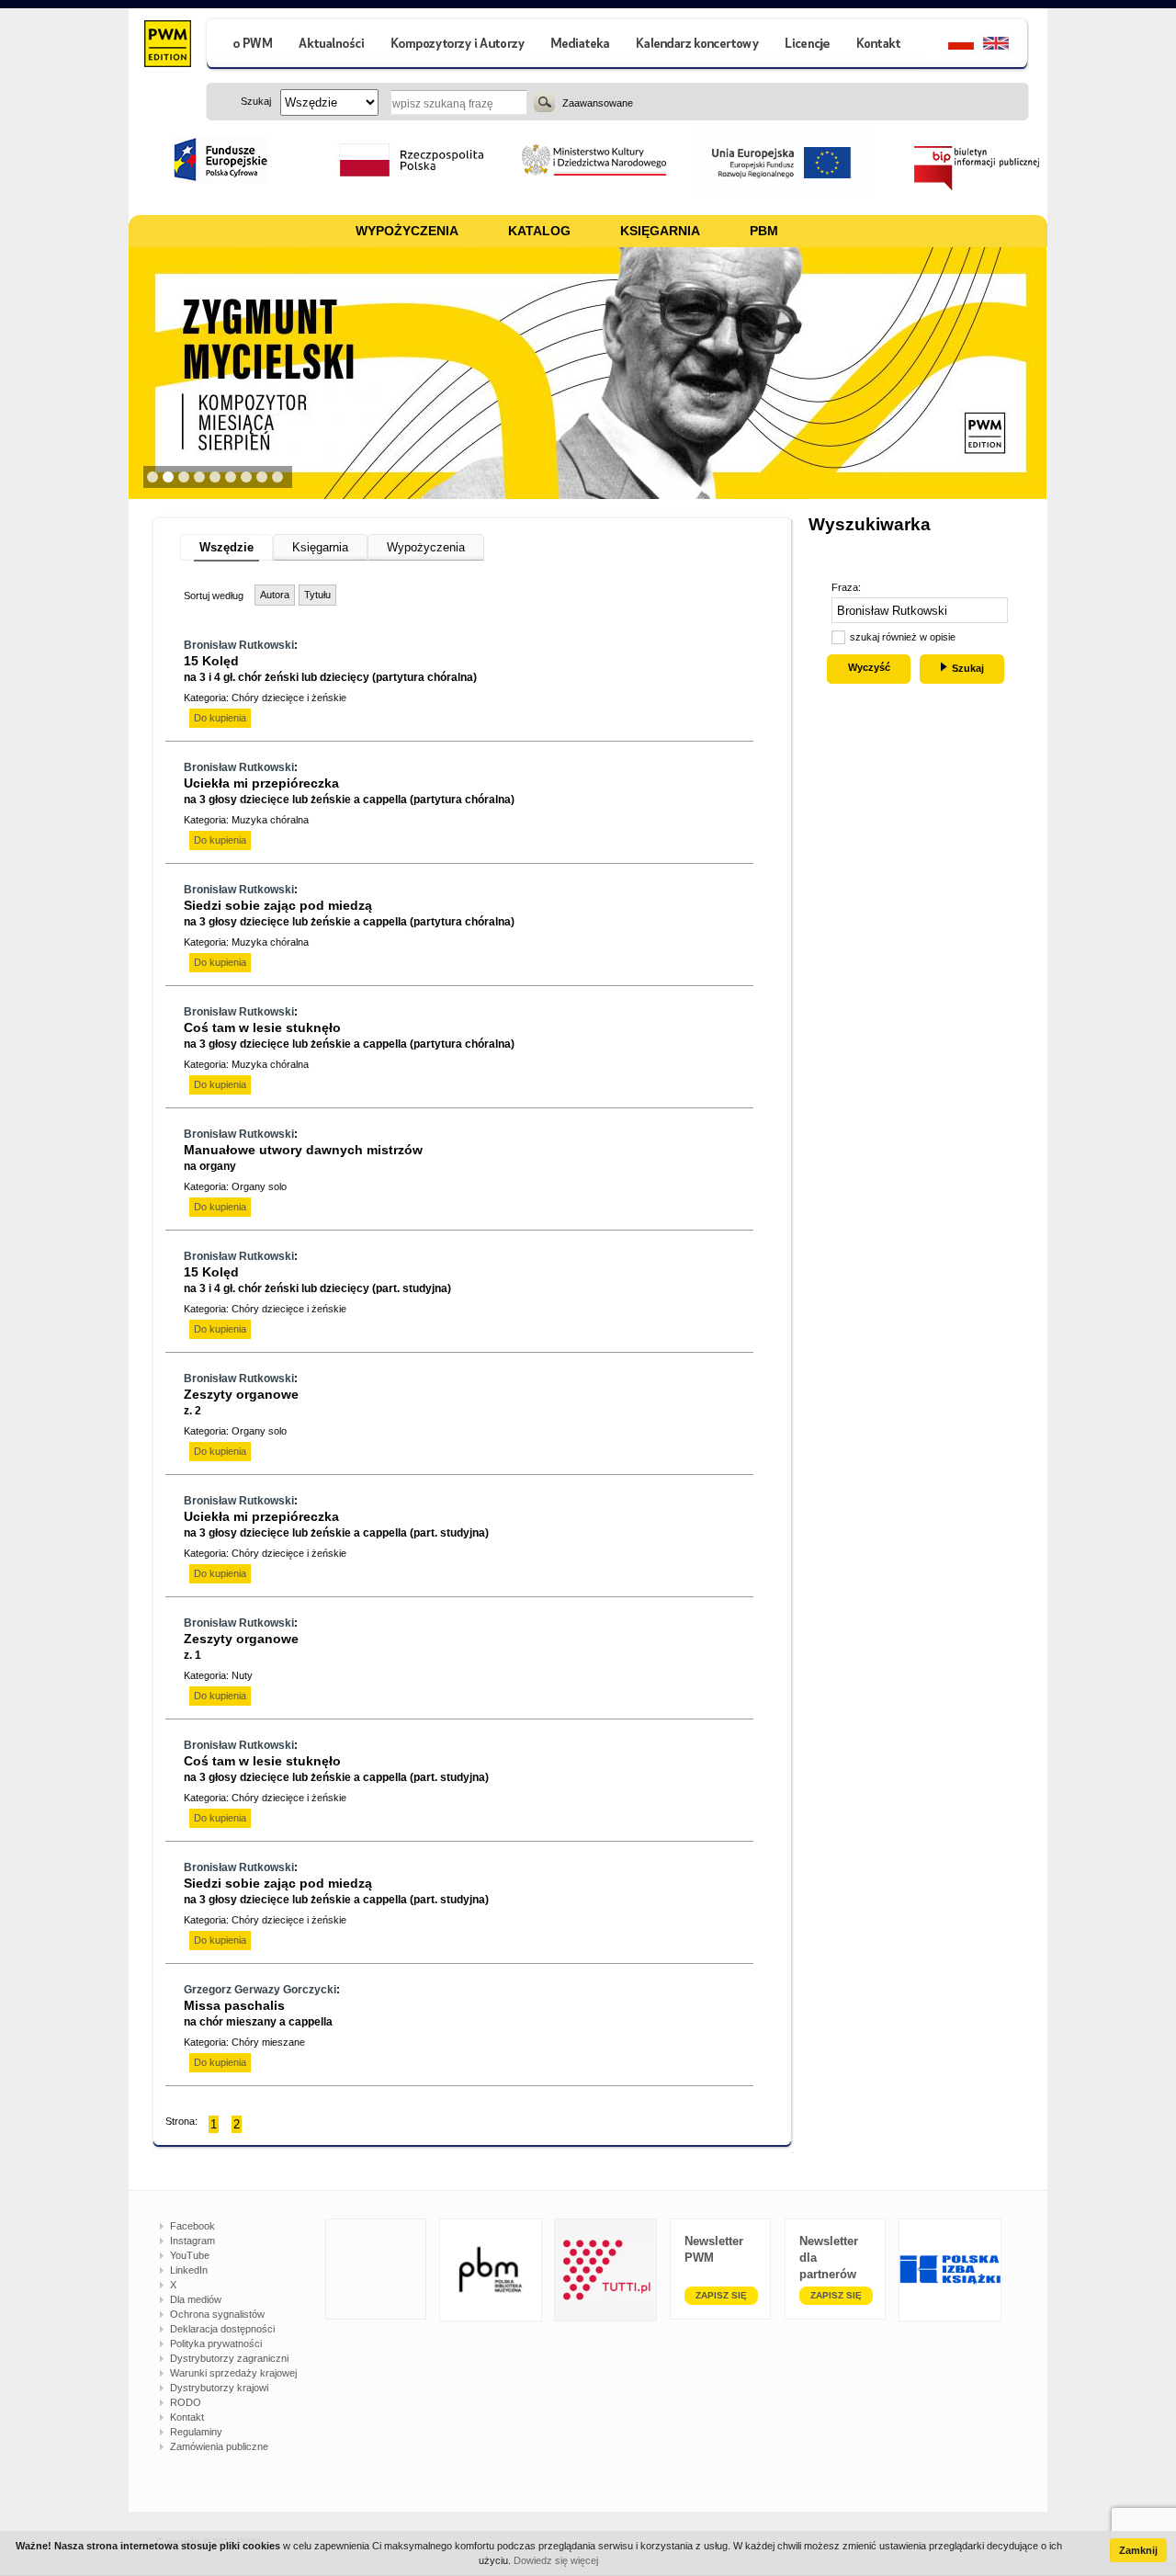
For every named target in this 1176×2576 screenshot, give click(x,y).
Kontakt (187, 2417)
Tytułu (317, 595)
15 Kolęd (330, 669)
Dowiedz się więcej (556, 2560)
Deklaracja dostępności (222, 2329)
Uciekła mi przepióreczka (349, 791)
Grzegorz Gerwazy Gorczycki (260, 1990)
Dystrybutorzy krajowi (219, 2388)
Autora (275, 595)
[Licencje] (807, 45)
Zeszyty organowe (241, 1402)
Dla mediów (196, 2299)
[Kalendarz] (698, 45)
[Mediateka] (581, 45)
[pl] (950, 45)
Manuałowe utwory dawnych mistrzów (303, 1157)
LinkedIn (189, 2270)
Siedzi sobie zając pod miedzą (349, 913)
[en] (1006, 45)
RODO (186, 2402)
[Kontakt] (881, 45)
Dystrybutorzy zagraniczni (229, 2358)
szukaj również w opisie (903, 637)
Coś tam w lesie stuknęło (349, 1035)
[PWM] (167, 46)
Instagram (192, 2241)
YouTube (190, 2255)
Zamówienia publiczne (219, 2446)
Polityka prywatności (216, 2343)
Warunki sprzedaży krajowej (233, 2373)
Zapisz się (721, 2295)
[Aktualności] (332, 45)
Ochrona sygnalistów (217, 2314)
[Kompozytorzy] (458, 45)
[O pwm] (245, 45)
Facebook (192, 2226)
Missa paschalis (258, 2013)
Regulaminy (196, 2432)
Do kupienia (220, 718)
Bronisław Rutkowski (239, 645)
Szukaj (544, 102)
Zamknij (1138, 2550)
